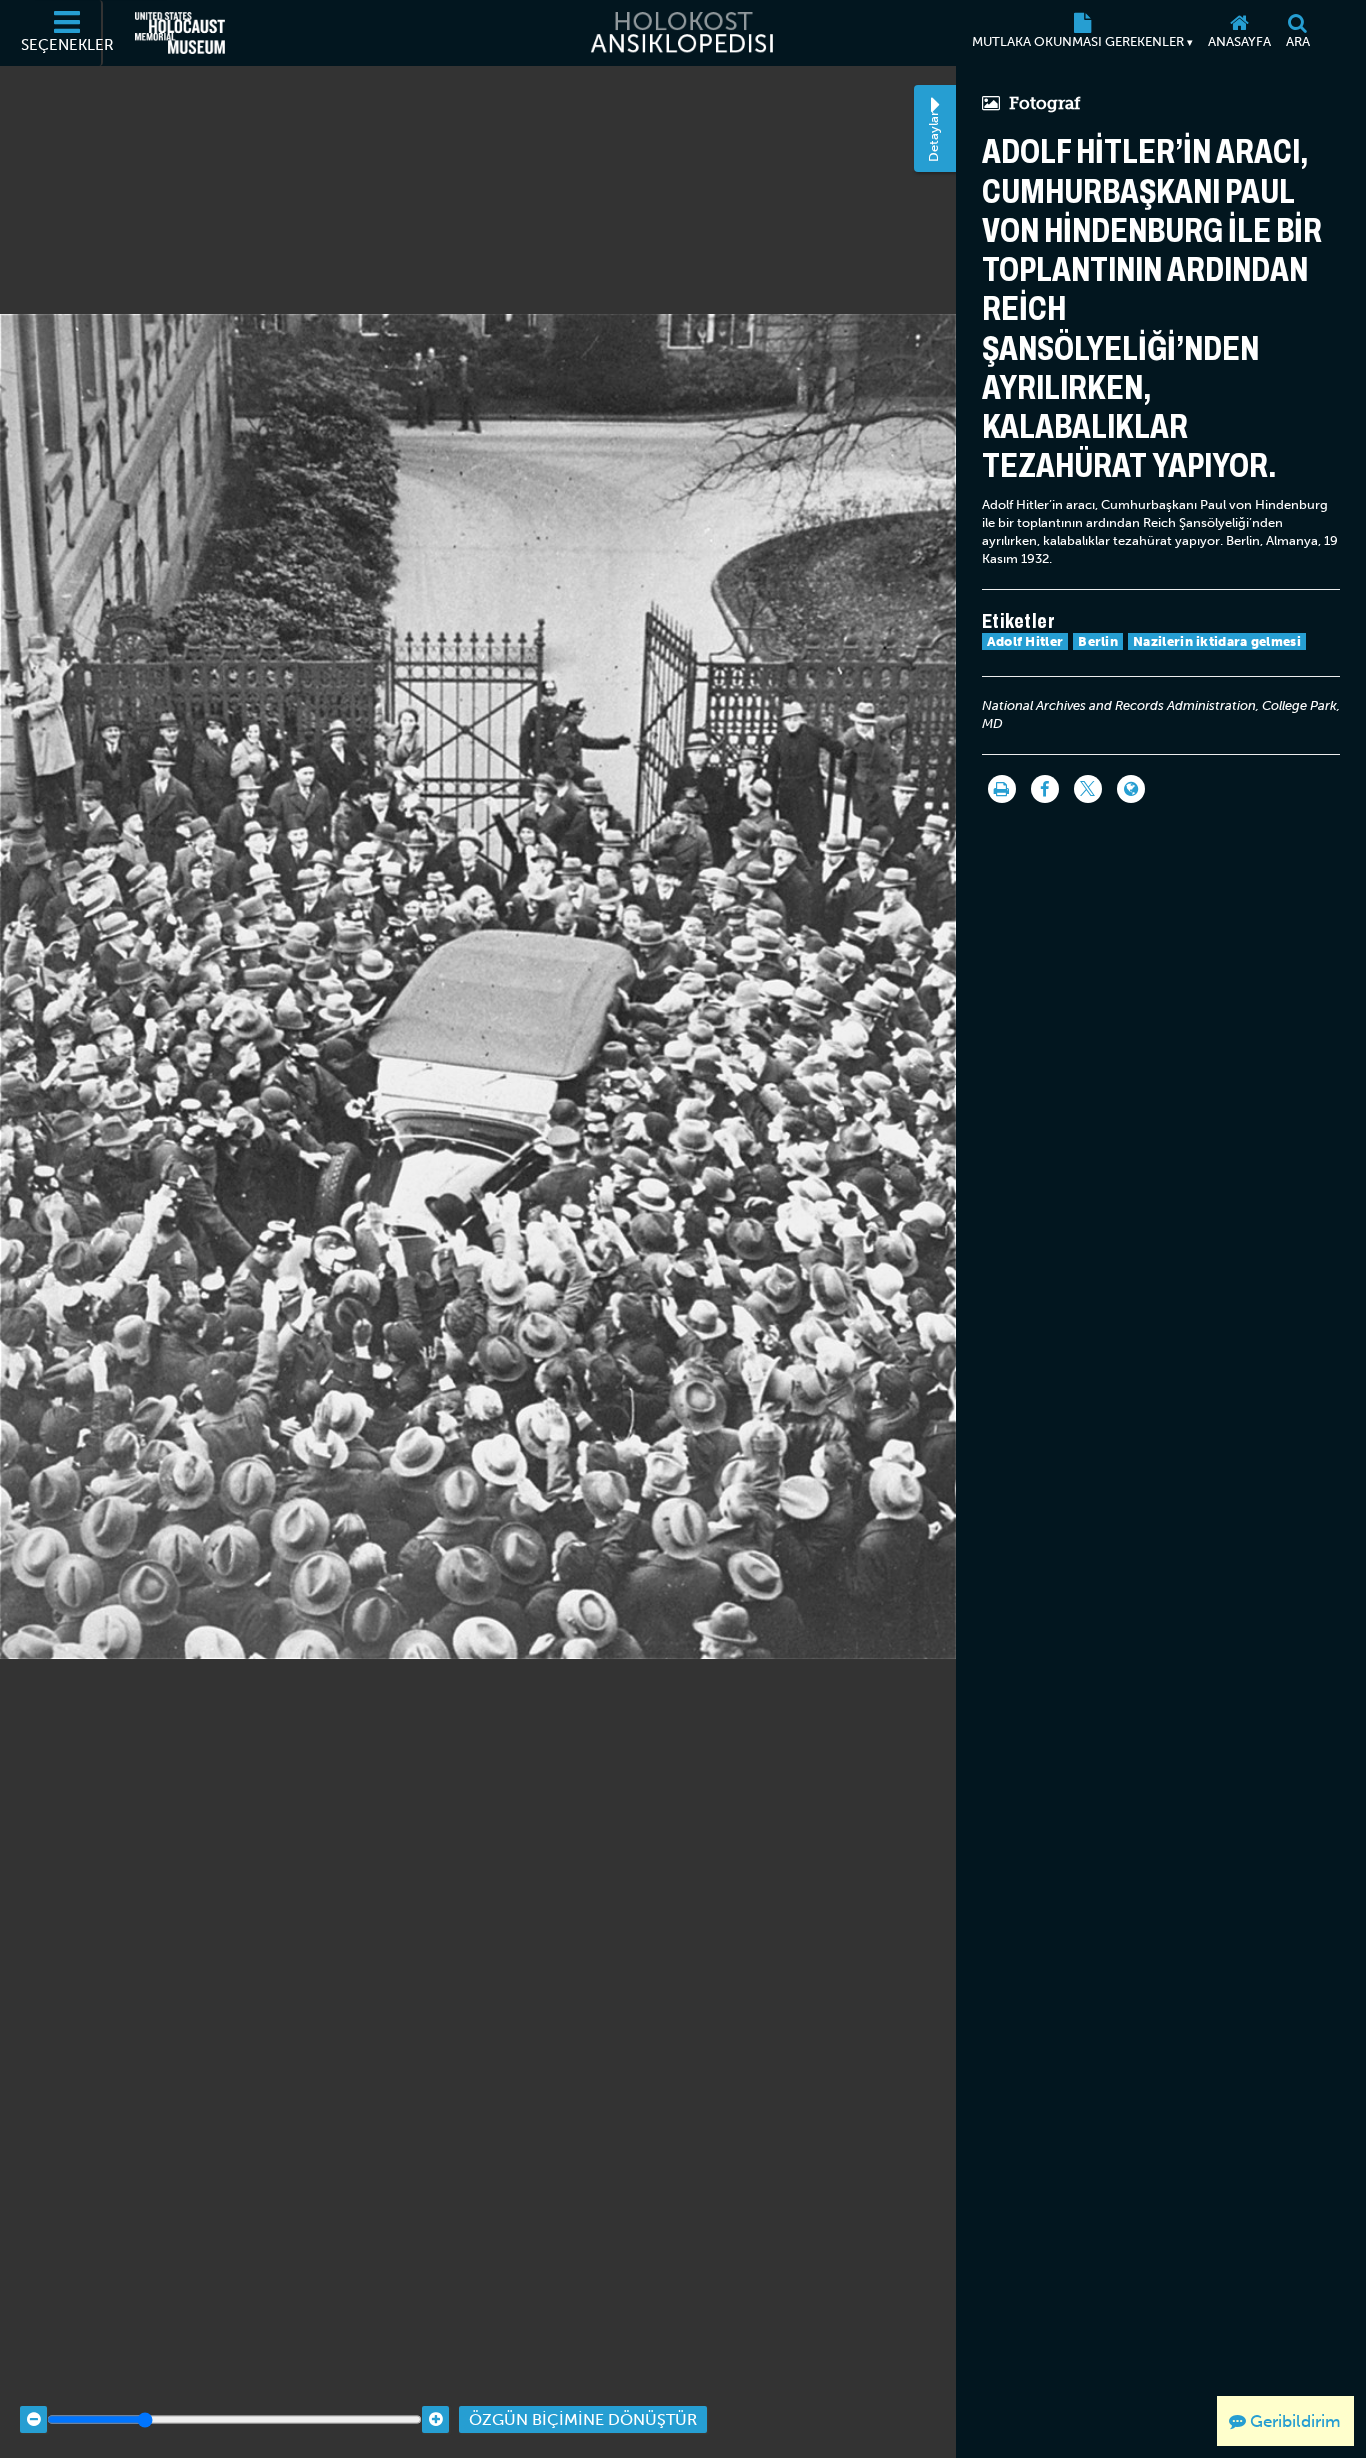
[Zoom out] (33, 2419)
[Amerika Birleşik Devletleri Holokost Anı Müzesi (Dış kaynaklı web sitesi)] (180, 33)
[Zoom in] (435, 2419)
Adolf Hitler (1025, 641)
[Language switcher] (1131, 789)
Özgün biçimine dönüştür (583, 2419)
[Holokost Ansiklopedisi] (683, 33)
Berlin (1098, 641)
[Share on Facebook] (1045, 789)
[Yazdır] (1002, 789)
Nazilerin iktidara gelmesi (1217, 641)
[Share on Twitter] (1088, 789)
